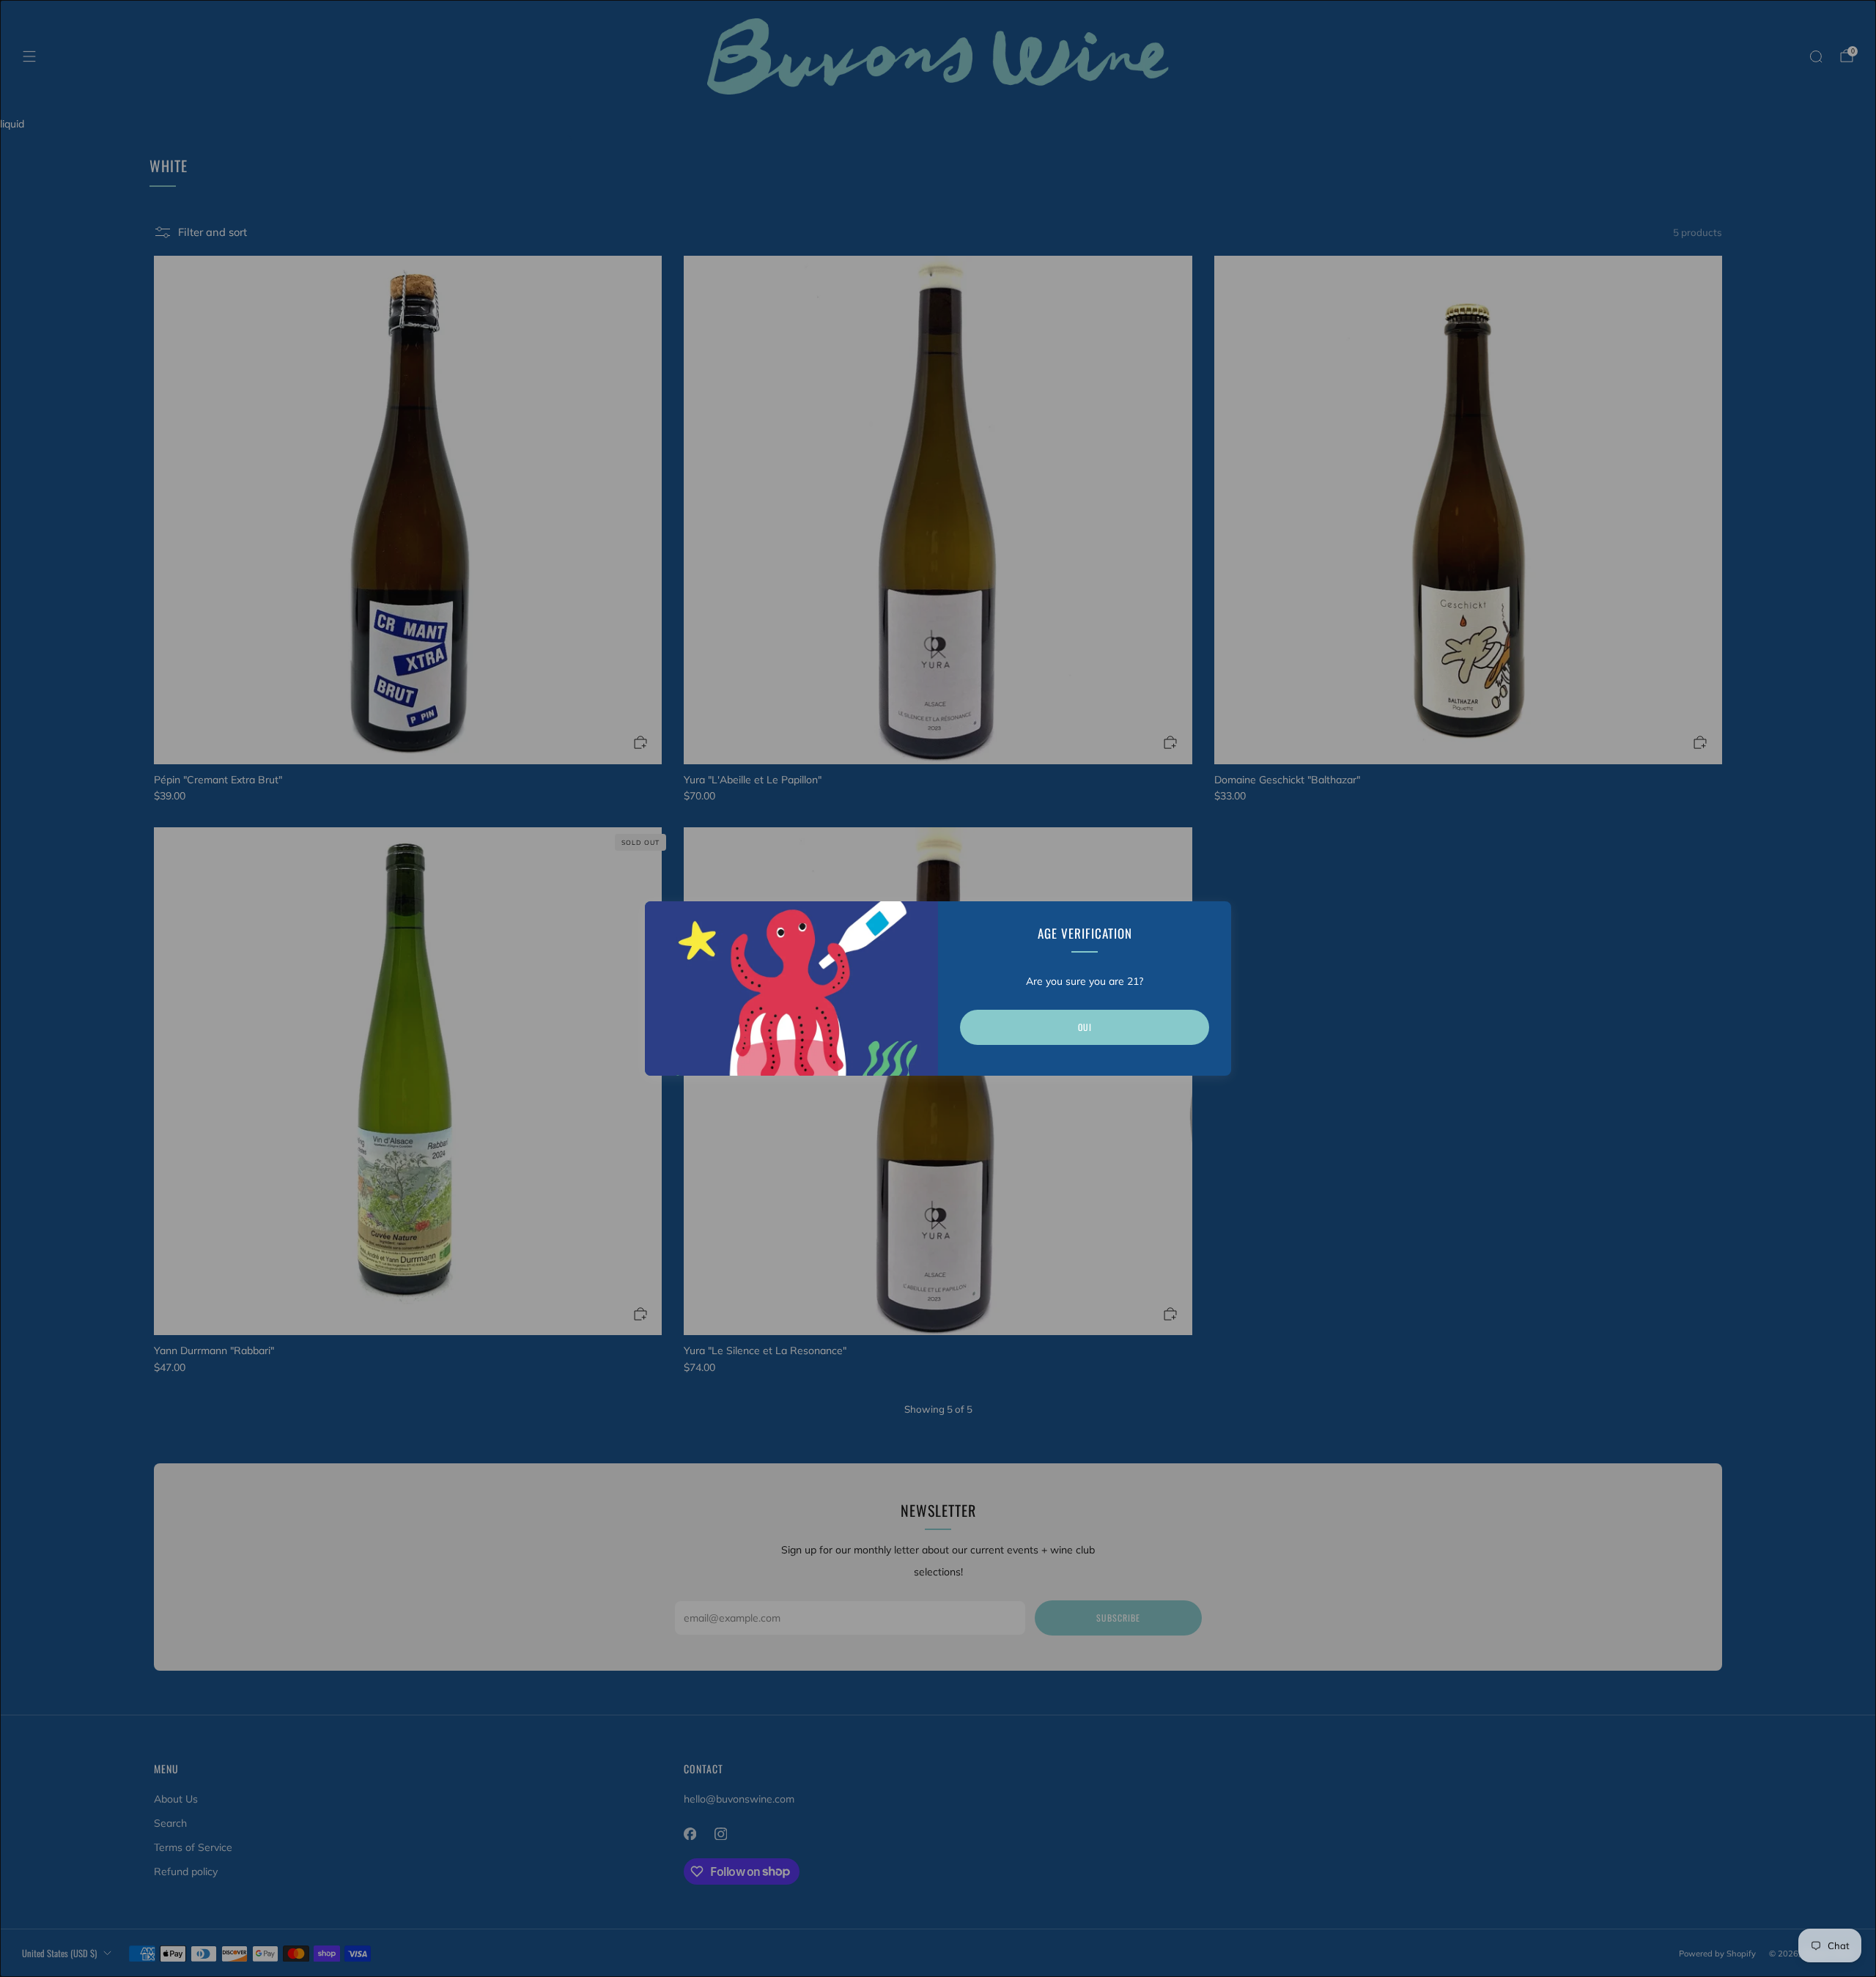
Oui (1085, 1027)
